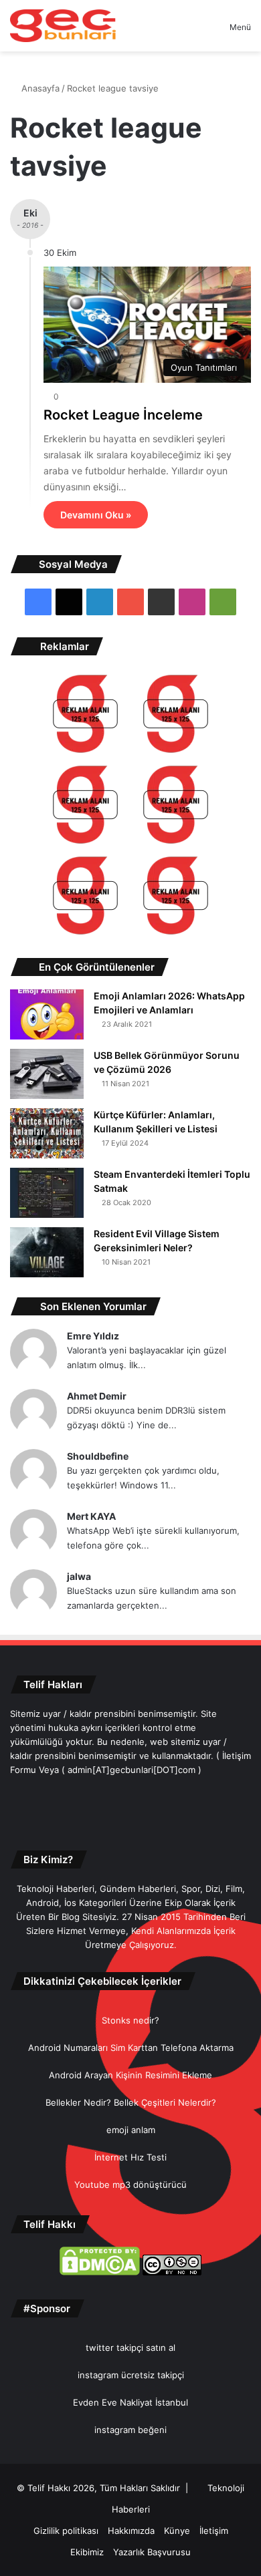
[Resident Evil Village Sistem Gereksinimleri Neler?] (47, 1252)
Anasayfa (39, 88)
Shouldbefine (98, 1456)
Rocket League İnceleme (123, 415)
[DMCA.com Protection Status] (100, 2272)
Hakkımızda (131, 2531)
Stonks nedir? (130, 2020)
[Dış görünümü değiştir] (196, 32)
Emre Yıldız (93, 1336)
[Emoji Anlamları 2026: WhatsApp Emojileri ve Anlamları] (47, 1014)
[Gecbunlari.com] (63, 26)
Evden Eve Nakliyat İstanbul (130, 2402)
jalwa (79, 1576)
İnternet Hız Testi (130, 2157)
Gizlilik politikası (66, 2531)
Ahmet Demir (97, 1396)
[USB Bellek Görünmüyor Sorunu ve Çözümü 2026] (47, 1074)
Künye (177, 2531)
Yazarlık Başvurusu (152, 2552)
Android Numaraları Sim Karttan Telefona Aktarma (131, 2048)
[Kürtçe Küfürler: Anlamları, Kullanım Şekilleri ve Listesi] (47, 1133)
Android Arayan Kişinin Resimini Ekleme (130, 2075)
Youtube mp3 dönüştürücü (130, 2185)
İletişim (214, 2531)
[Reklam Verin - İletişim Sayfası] (85, 716)
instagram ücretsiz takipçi (131, 2375)
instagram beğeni (130, 2430)
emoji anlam (131, 2130)
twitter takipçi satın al (130, 2348)
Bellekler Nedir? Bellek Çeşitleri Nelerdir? (131, 2102)
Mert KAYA (91, 1516)
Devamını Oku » (96, 515)
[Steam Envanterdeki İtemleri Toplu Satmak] (47, 1193)
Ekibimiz (87, 2552)
